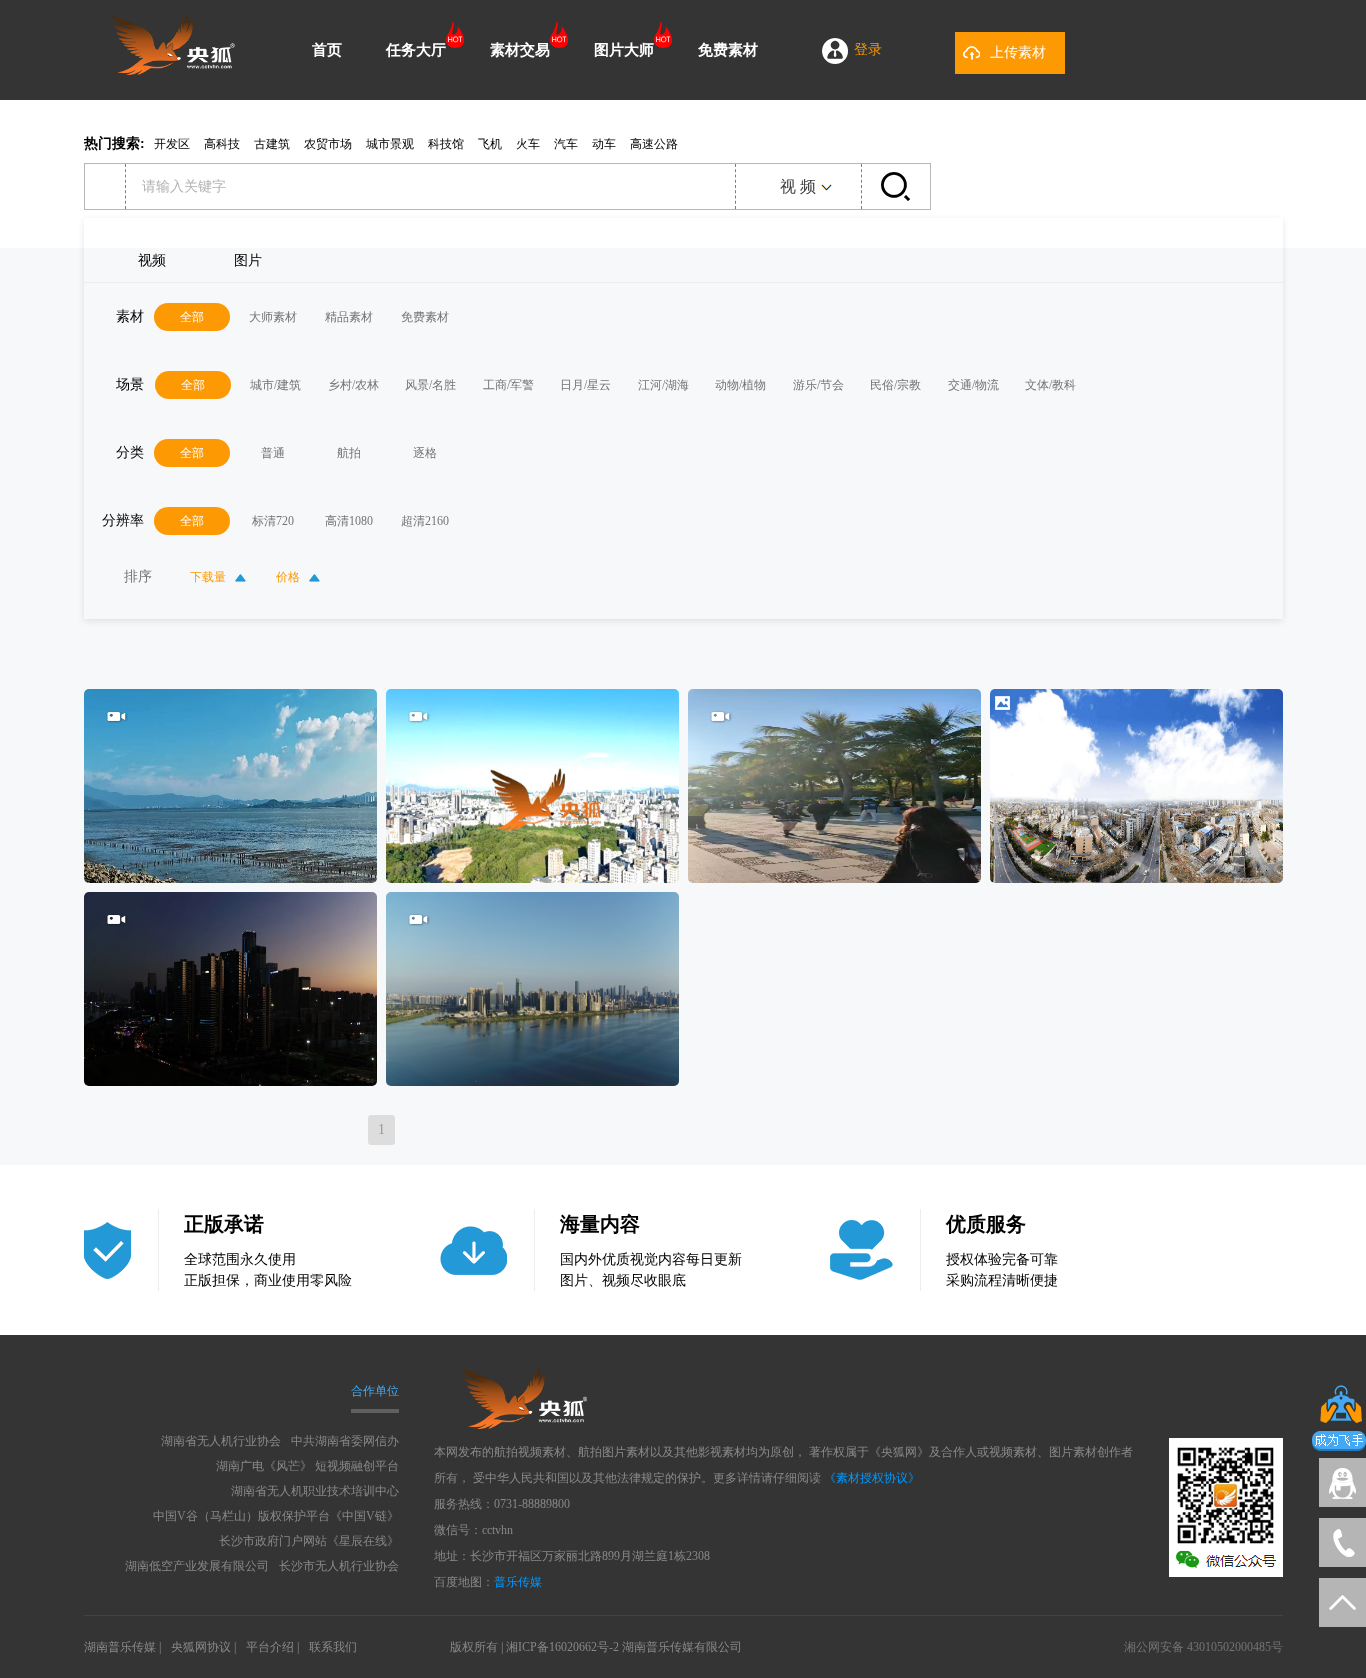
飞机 (490, 144)
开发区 (172, 144)
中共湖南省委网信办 (345, 1441)
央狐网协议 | (203, 1647)
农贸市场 (328, 144)
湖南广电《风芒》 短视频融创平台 (307, 1466)
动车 (604, 144)
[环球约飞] (174, 70)
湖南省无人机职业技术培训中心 (315, 1491)
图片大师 (624, 50)
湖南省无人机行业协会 (221, 1441)
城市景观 (390, 144)
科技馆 (446, 144)
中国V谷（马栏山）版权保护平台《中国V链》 (276, 1516)
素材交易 (520, 50)
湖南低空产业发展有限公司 (197, 1566)
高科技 (222, 144)
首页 (327, 50)
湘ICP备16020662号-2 (562, 1647)
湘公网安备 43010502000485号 (1203, 1647)
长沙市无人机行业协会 (339, 1566)
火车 (528, 144)
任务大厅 (416, 50)
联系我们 (333, 1647)
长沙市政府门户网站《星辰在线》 (309, 1541)
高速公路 (654, 144)
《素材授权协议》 (872, 1478)
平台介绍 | (272, 1647)
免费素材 (728, 50)
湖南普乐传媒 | (122, 1647)
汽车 (566, 144)
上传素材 (1018, 52)
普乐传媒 (518, 1582)
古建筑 (272, 144)
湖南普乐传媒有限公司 (682, 1647)
